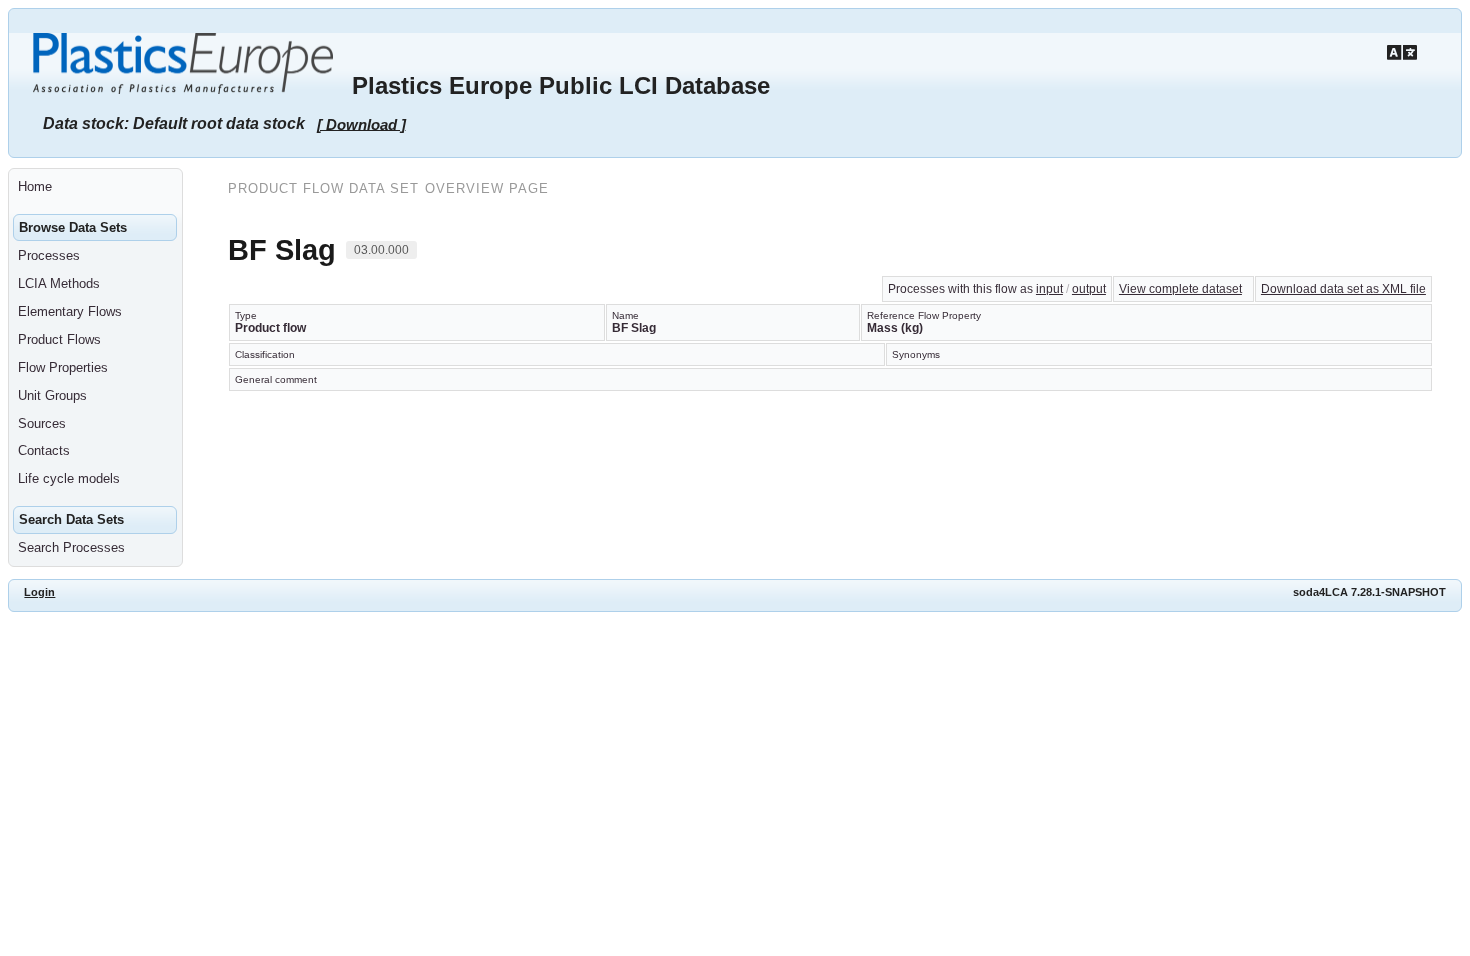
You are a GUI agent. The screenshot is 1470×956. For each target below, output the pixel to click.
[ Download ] (361, 123)
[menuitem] (95, 187)
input (1049, 289)
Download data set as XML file (1343, 289)
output (1089, 289)
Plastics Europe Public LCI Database (561, 85)
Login (39, 592)
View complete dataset (1180, 289)
